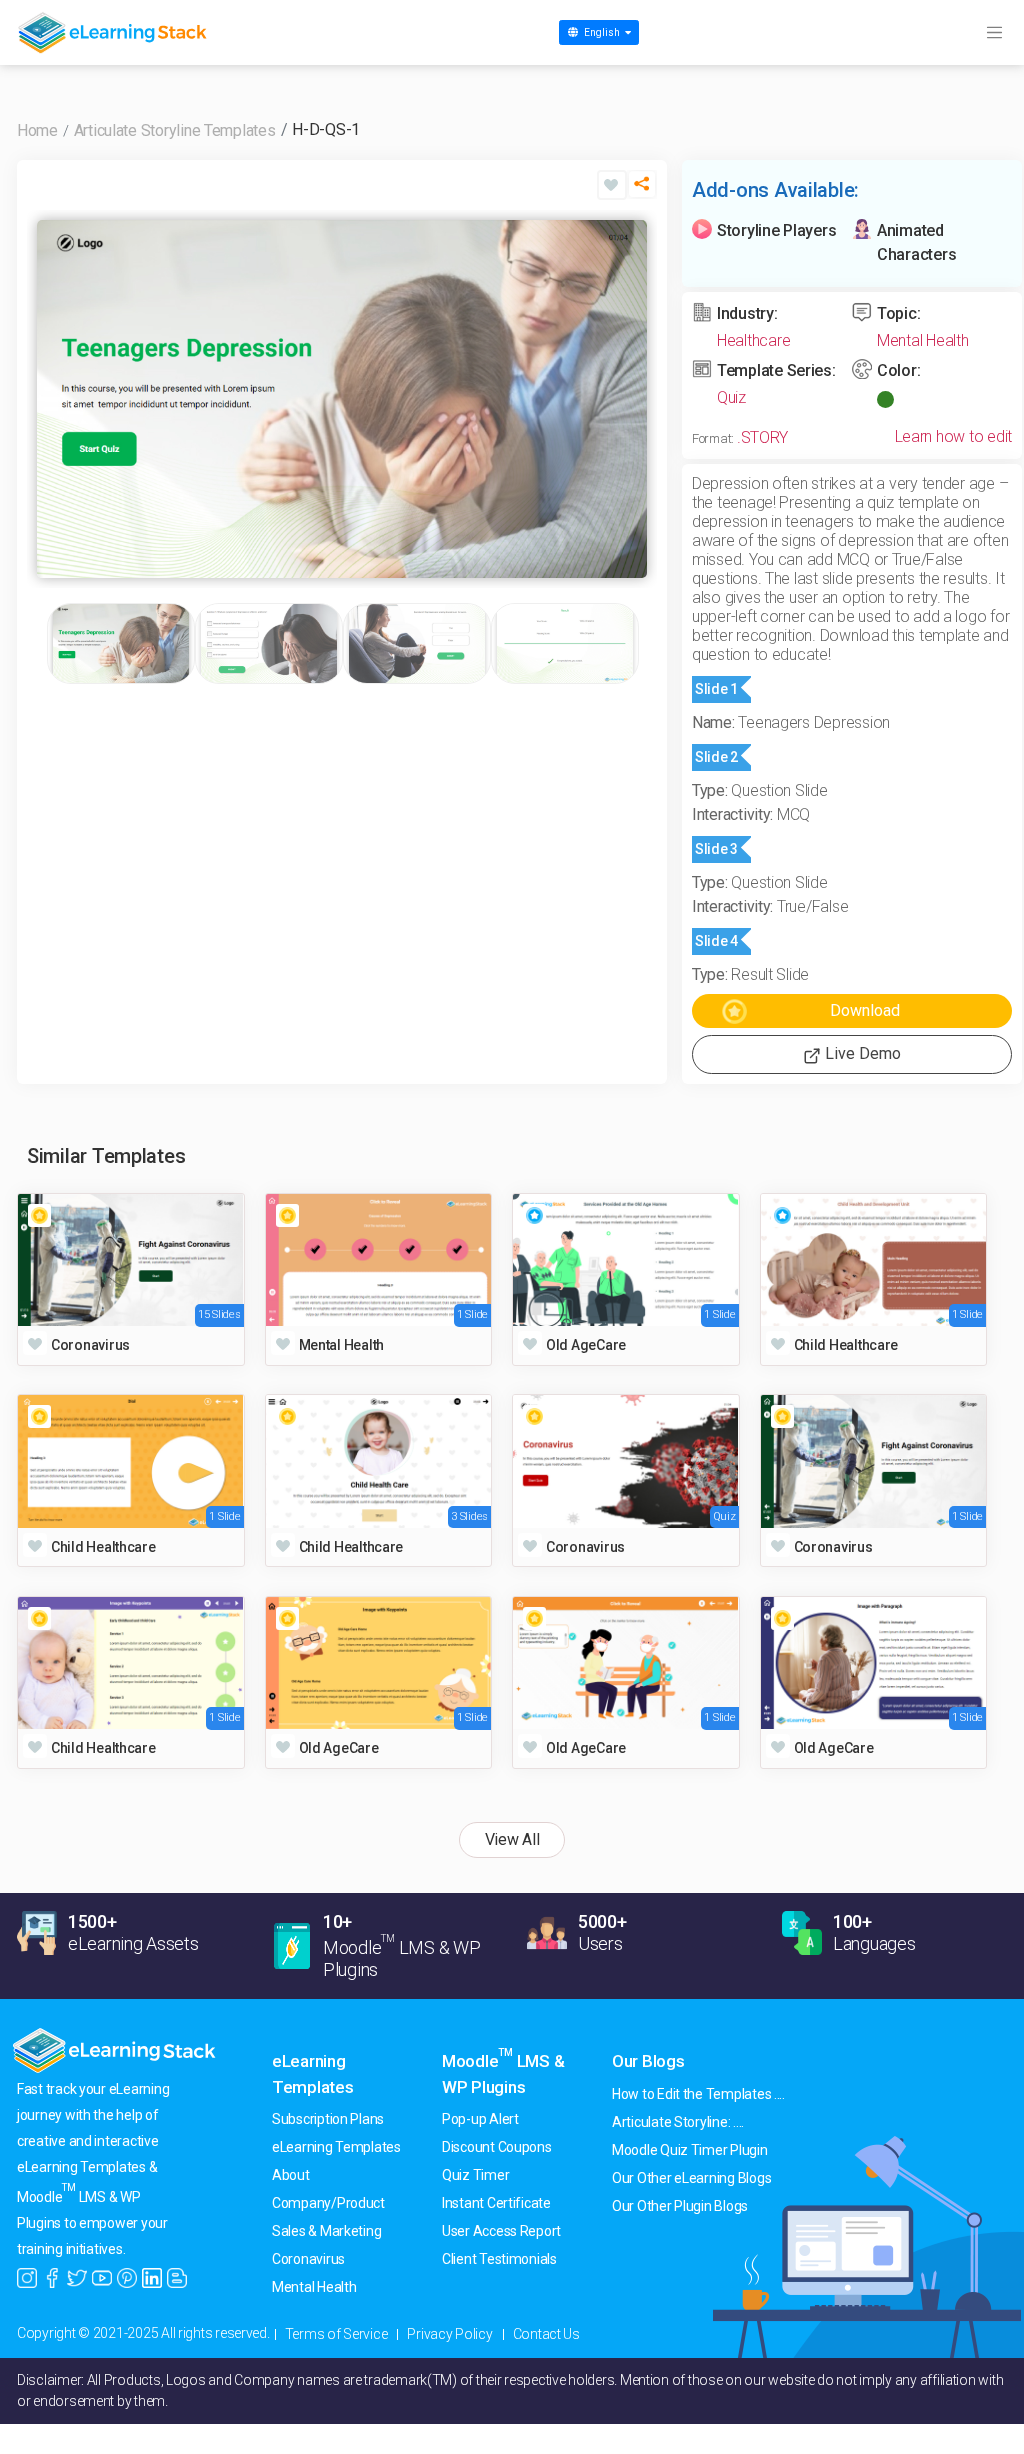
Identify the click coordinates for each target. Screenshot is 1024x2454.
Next (627, 399)
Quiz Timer (475, 2175)
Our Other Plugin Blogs (680, 2206)
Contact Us (546, 2334)
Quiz (731, 397)
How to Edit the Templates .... (698, 2094)
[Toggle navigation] (994, 33)
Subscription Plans (328, 2119)
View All (512, 1839)
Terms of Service (336, 2334)
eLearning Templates (336, 2147)
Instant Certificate (496, 2203)
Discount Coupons (497, 2147)
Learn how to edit (953, 436)
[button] (642, 190)
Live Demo (861, 1053)
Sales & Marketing (326, 2231)
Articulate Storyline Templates (175, 130)
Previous (57, 399)
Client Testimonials (499, 2259)
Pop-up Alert (480, 2119)
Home (37, 130)
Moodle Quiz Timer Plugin (690, 2150)
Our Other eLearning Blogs (691, 2178)
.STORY (762, 437)
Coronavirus (308, 2259)
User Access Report (501, 2231)
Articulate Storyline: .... (678, 2122)
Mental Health (923, 340)
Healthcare (753, 340)
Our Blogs (648, 2061)
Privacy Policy (449, 2334)
